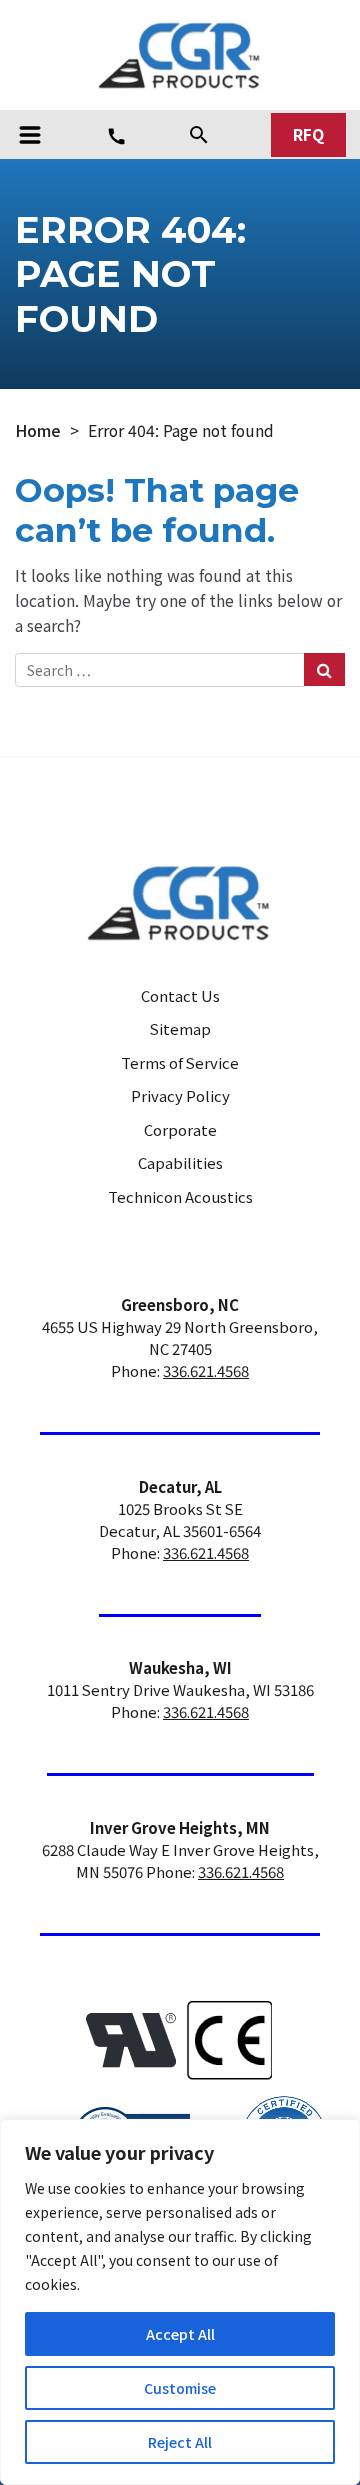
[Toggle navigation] (30, 135)
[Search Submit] (324, 669)
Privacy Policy (180, 1095)
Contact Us (180, 995)
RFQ (308, 134)
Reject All (180, 2442)
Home (38, 430)
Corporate (180, 1129)
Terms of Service (180, 1062)
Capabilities (180, 1162)
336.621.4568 (206, 1370)
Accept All (180, 2334)
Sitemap (180, 1028)
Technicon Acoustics (180, 1196)
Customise (180, 2388)
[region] (180, 2302)
